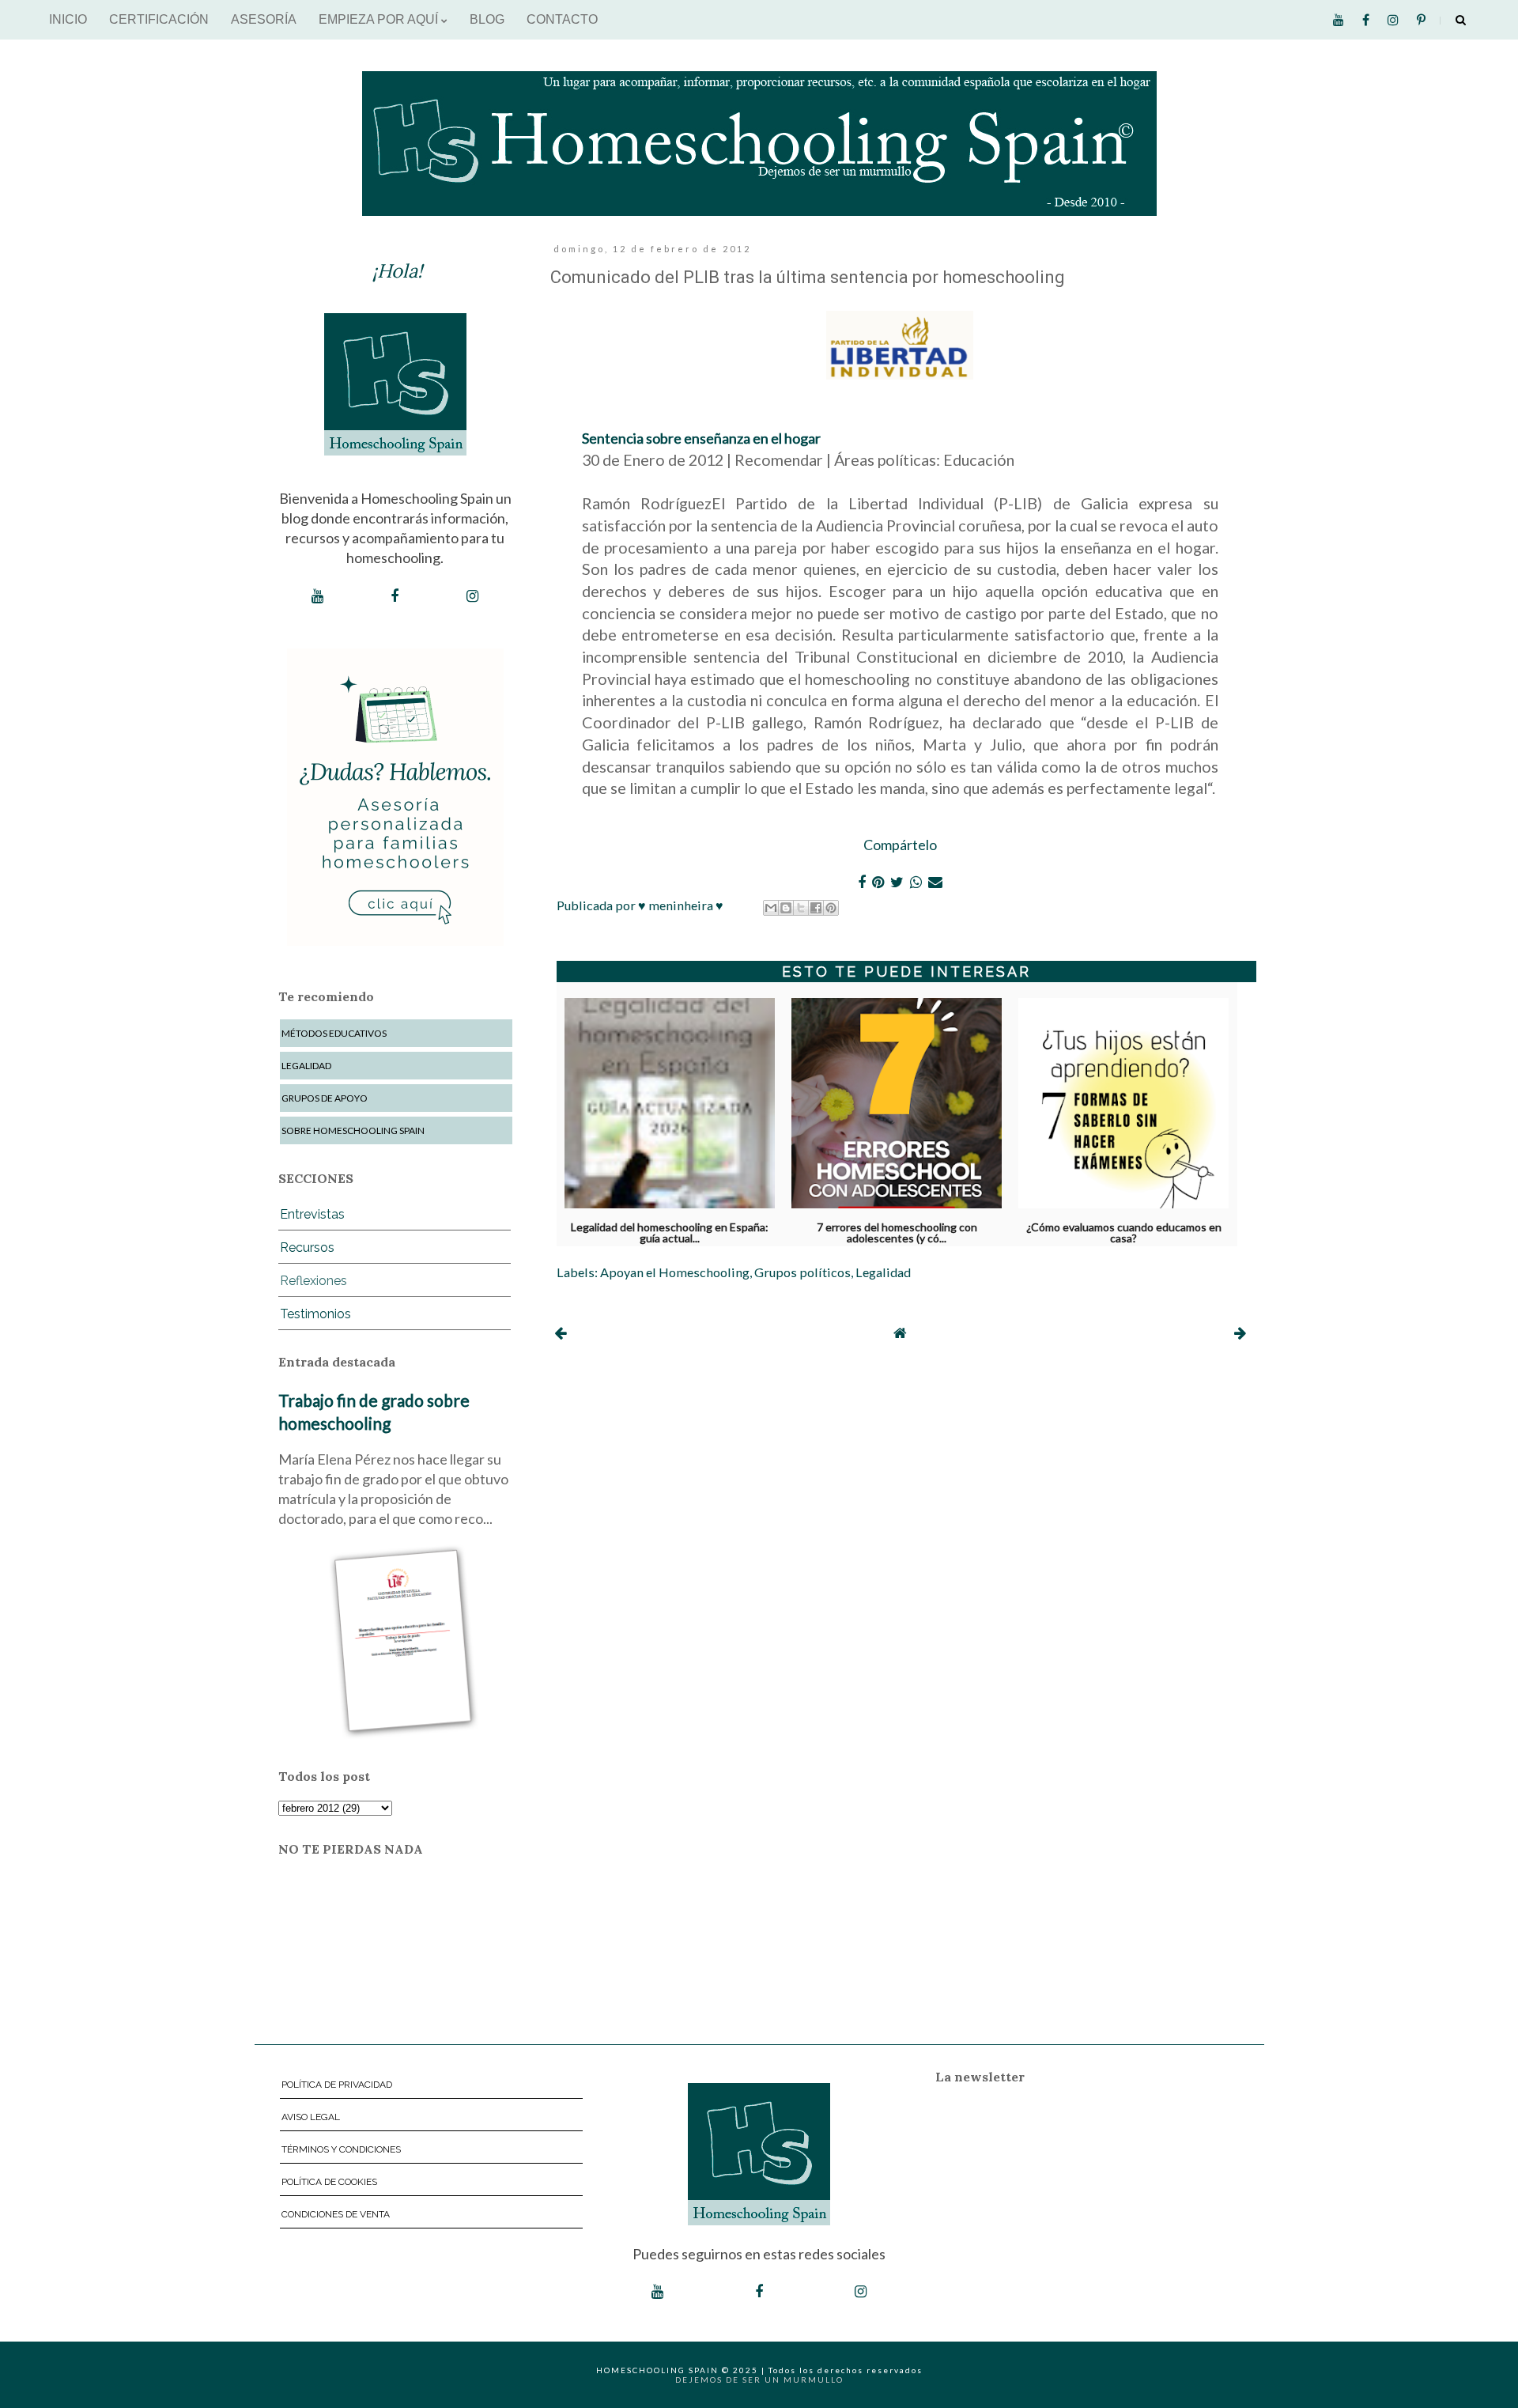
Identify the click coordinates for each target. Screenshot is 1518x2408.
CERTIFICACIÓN (159, 19)
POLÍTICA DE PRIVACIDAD (337, 2085)
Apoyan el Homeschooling (675, 1272)
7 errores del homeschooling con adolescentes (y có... (897, 1230)
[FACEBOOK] (395, 596)
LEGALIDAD (306, 1066)
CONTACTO (562, 19)
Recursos (307, 1247)
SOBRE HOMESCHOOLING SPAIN (353, 1130)
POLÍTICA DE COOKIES (329, 2182)
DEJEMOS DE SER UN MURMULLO (759, 2380)
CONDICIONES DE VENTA (336, 2214)
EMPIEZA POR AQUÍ (380, 19)
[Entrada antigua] (1240, 1333)
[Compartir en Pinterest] (831, 908)
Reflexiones (313, 1281)
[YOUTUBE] (317, 596)
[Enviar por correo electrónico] (771, 908)
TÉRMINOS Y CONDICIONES (341, 2149)
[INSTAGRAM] (472, 596)
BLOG (487, 19)
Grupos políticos (802, 1272)
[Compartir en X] (801, 908)
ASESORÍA (264, 19)
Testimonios (315, 1314)
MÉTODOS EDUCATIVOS (334, 1033)
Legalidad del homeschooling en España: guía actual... (670, 1230)
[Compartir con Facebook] (816, 908)
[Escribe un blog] (786, 908)
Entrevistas (312, 1214)
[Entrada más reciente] (560, 1333)
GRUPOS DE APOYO (325, 1098)
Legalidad (883, 1272)
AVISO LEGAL (311, 2117)
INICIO (68, 19)
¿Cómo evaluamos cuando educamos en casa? (1124, 1230)
